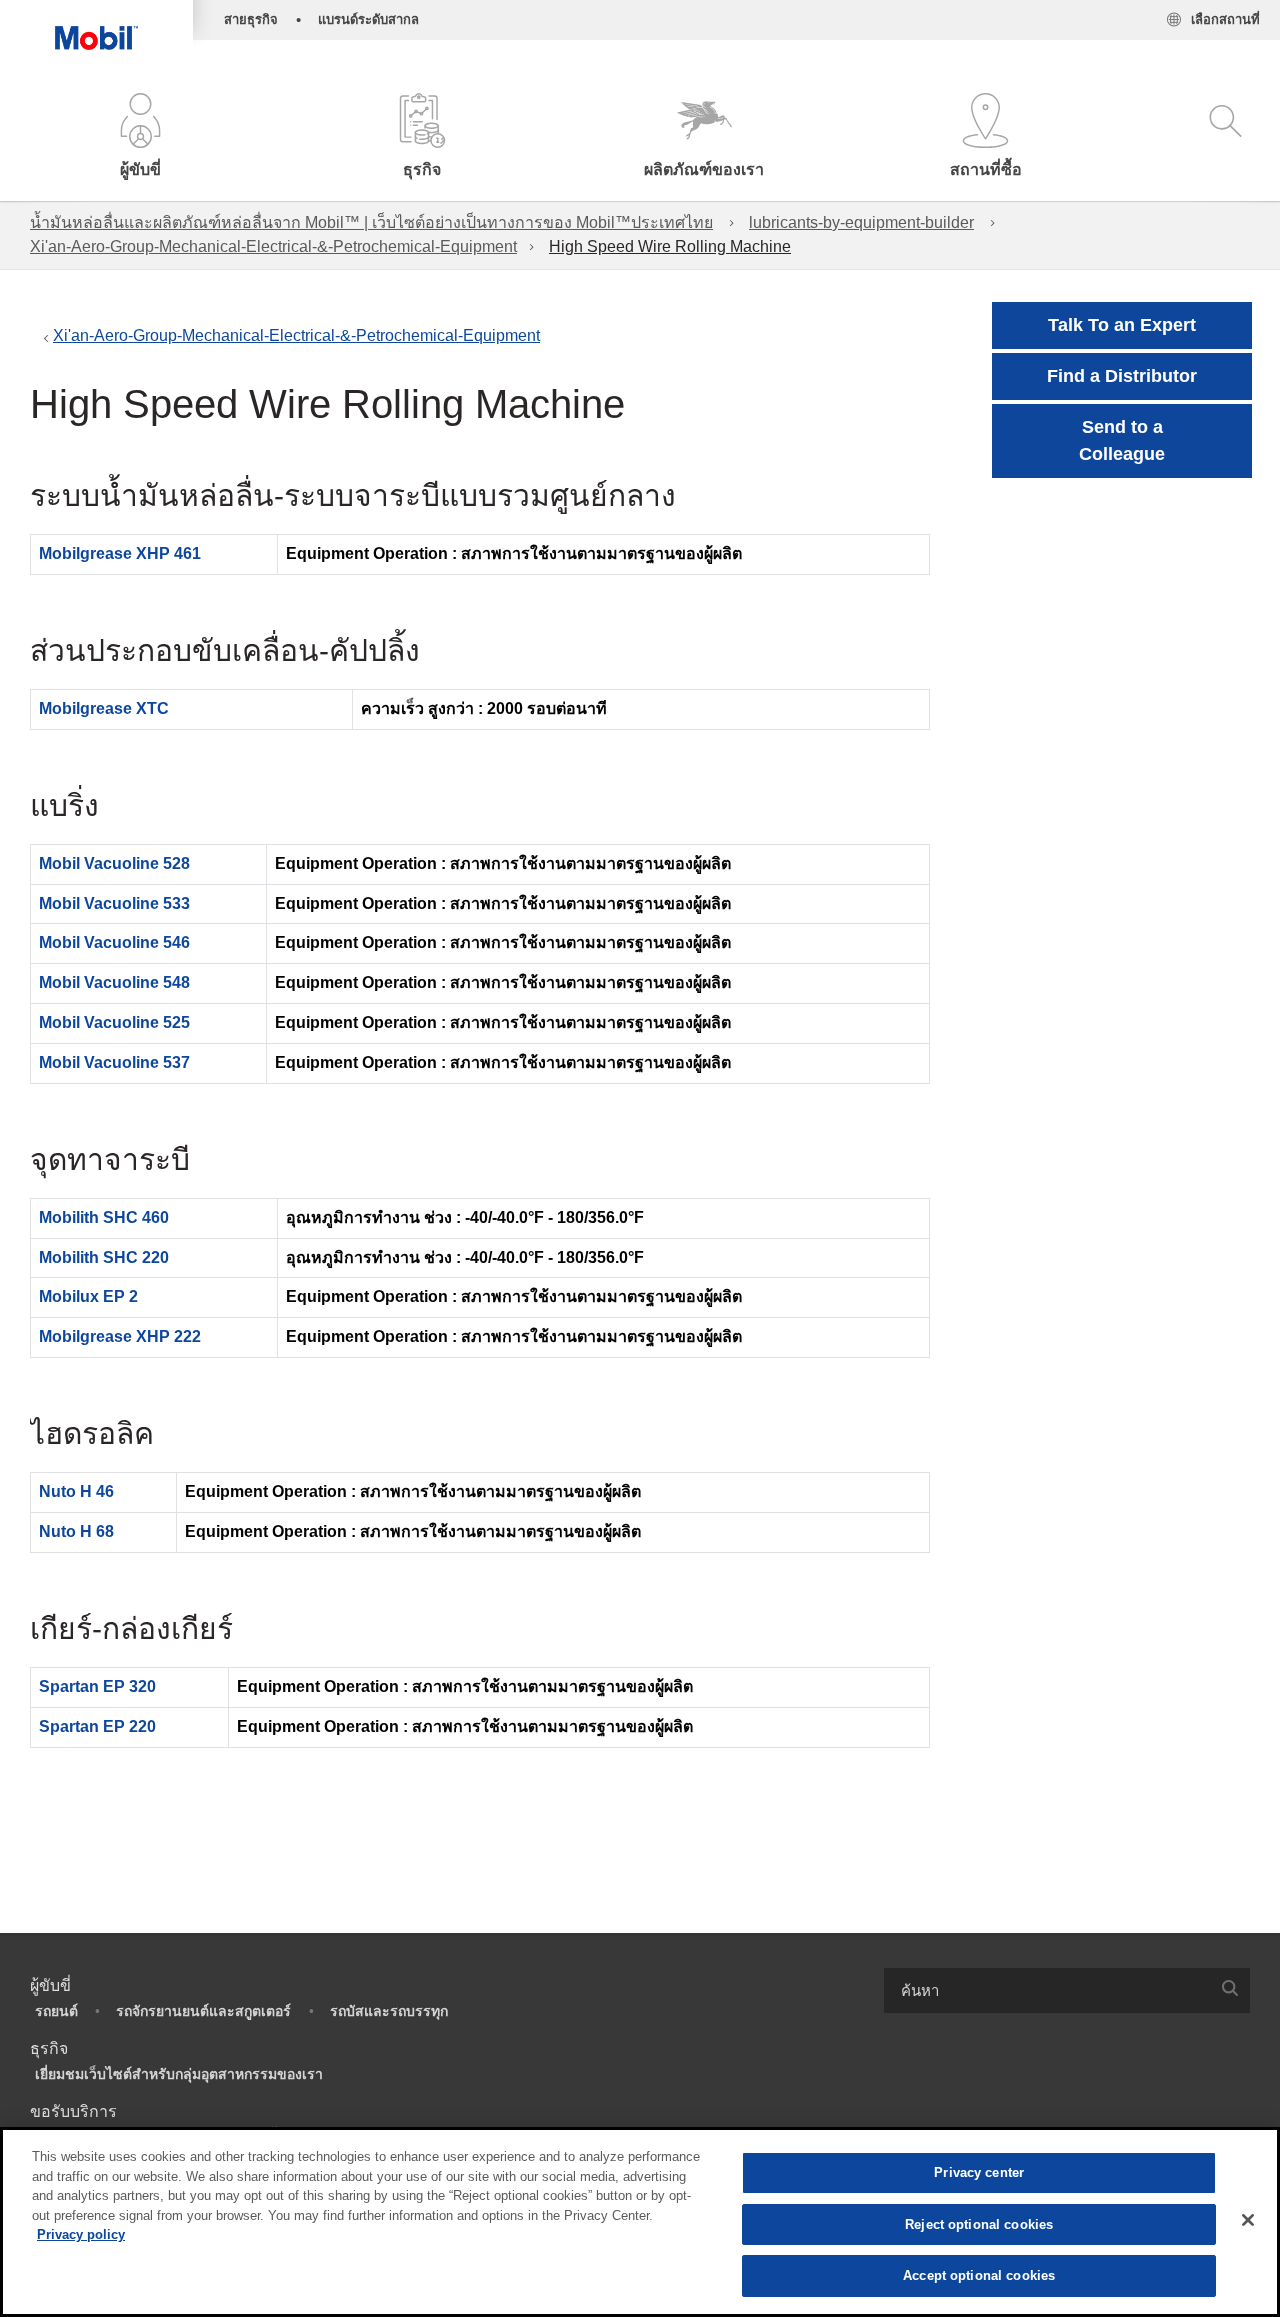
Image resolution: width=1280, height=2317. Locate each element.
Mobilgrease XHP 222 (120, 1336)
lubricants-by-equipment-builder (861, 222)
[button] (141, 137)
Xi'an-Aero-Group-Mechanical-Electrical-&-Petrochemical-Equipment (273, 246)
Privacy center (979, 2172)
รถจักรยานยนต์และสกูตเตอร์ (203, 2011)
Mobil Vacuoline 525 (114, 1022)
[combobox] (1067, 1990)
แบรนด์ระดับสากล (368, 19)
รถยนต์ (56, 2011)
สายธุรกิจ (251, 19)
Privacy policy (81, 2234)
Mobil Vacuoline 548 (114, 982)
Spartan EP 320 (97, 1686)
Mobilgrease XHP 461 (120, 553)
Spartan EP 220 (97, 1726)
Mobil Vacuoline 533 (114, 903)
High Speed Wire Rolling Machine (670, 246)
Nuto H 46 (76, 1491)
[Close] (1248, 2220)
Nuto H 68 (76, 1531)
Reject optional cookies (979, 2224)
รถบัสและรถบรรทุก (389, 2011)
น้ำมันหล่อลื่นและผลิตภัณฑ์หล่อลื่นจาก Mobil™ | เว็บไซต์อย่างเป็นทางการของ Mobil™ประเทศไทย (371, 222)
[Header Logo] (96, 25)
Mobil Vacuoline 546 (114, 942)
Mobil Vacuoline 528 (114, 863)
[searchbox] (1047, 1990)
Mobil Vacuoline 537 (114, 1062)
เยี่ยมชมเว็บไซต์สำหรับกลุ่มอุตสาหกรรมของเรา (179, 2074)
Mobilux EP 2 (88, 1296)
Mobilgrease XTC (104, 708)
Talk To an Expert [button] (1122, 325)
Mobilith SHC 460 (104, 1217)
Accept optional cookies (979, 2275)
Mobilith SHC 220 (104, 1257)
